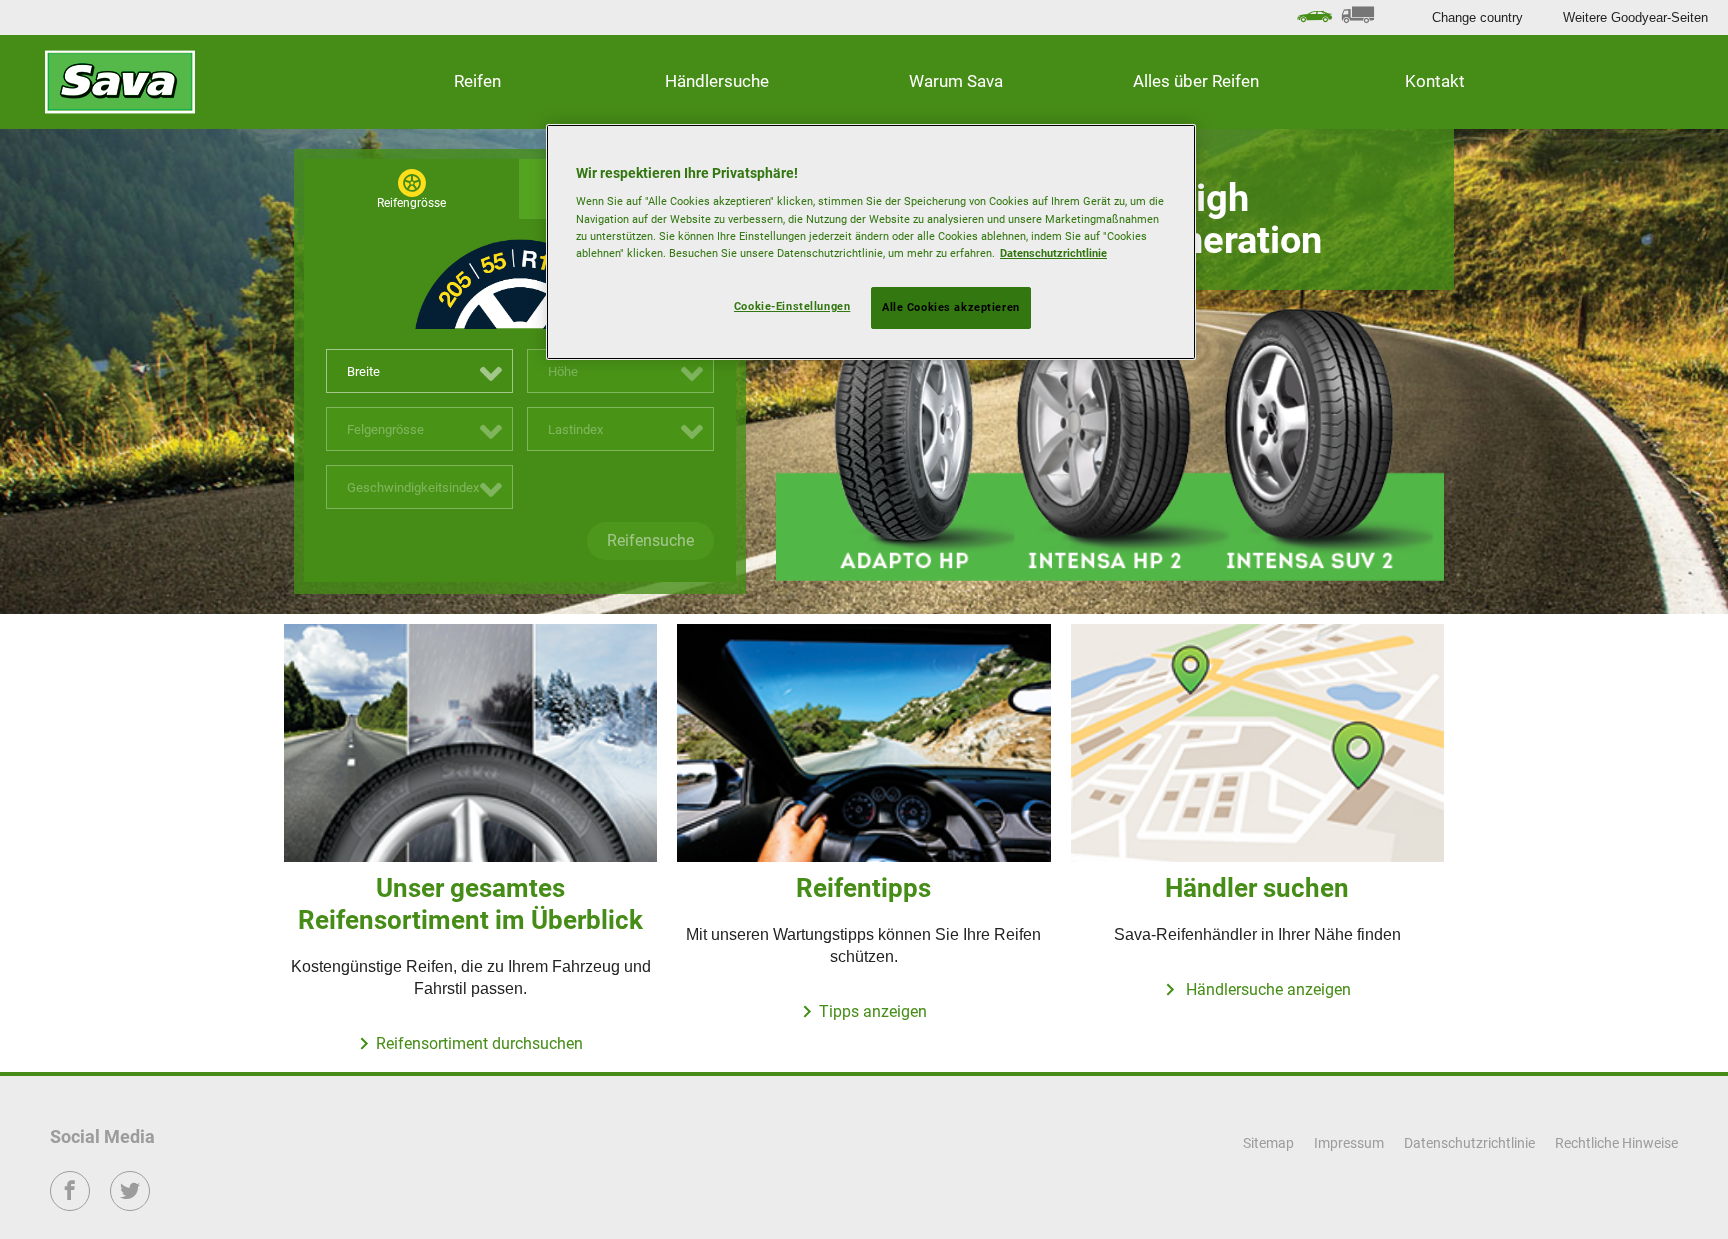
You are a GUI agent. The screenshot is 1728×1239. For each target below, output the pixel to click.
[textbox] (419, 372)
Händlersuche (717, 81)
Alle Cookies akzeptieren (951, 307)
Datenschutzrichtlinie (1053, 253)
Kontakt (1435, 81)
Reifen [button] (477, 81)
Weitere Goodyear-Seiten (1635, 17)
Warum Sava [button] (956, 81)
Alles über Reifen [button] (1196, 81)
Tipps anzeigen (873, 1011)
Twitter (130, 1204)
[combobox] (419, 371)
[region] (871, 242)
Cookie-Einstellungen (792, 306)
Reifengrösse (411, 203)
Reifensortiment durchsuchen (479, 1043)
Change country (1477, 17)
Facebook (70, 1204)
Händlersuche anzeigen (1266, 989)
